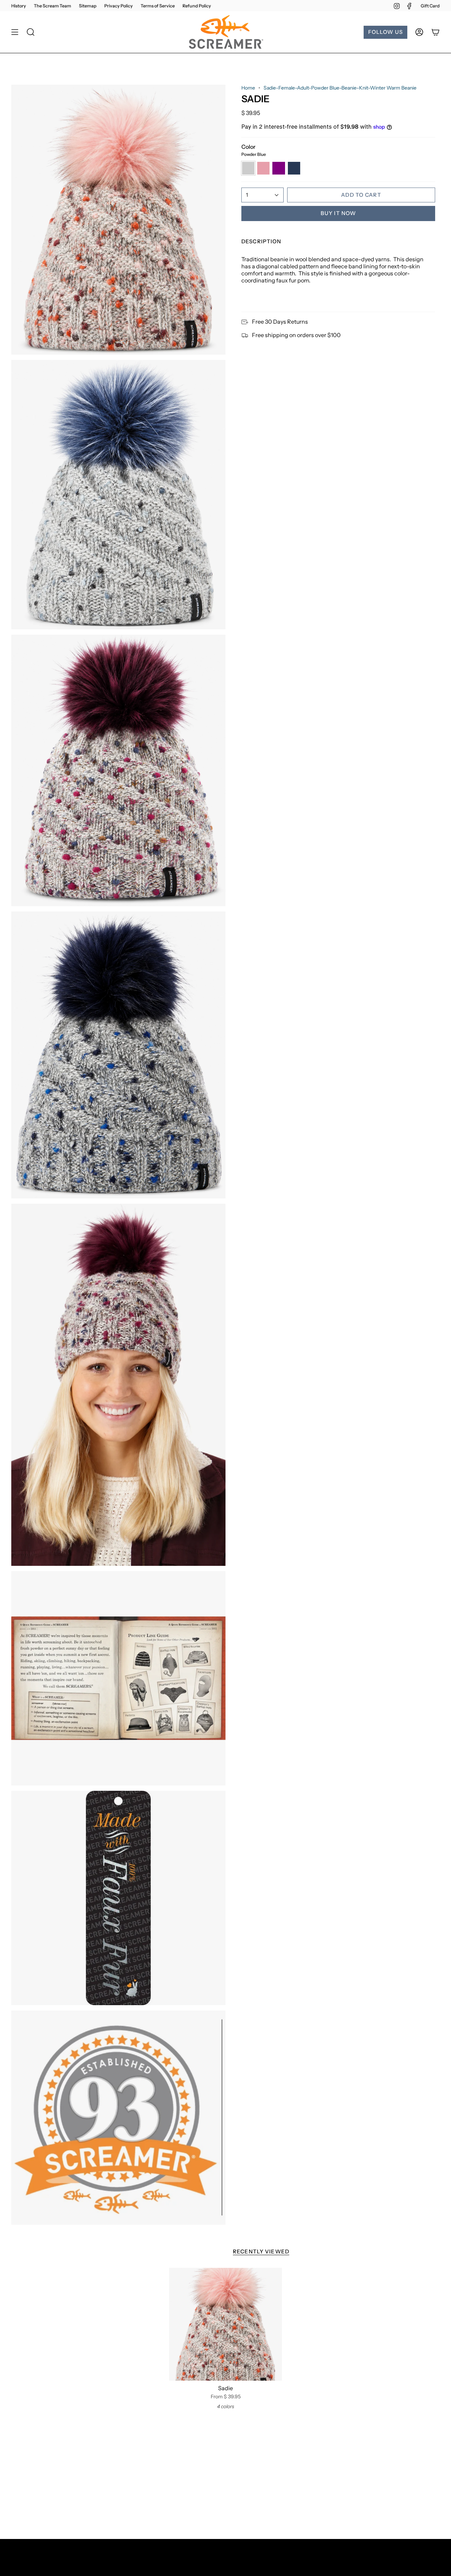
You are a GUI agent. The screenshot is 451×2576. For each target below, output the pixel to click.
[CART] (435, 32)
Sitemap (88, 6)
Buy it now (338, 213)
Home (248, 88)
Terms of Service (158, 6)
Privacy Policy (119, 6)
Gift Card (430, 6)
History (19, 6)
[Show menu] (15, 32)
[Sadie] (225, 2324)
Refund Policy (197, 6)
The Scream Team (52, 6)
